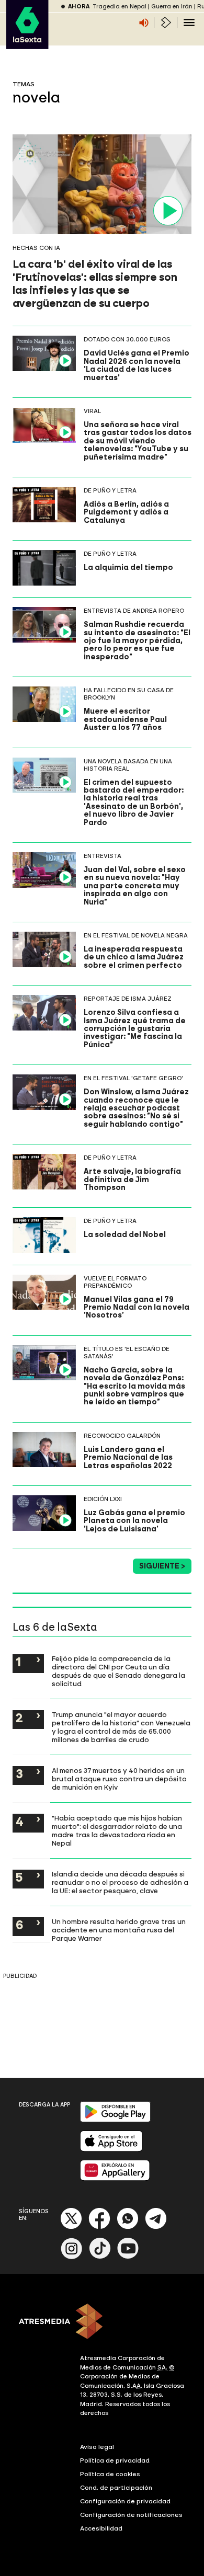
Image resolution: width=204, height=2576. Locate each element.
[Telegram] (156, 2227)
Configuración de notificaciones (131, 2515)
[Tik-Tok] (100, 2257)
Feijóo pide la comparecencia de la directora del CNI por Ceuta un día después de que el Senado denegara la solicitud (118, 1671)
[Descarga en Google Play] (115, 2120)
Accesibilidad (101, 2528)
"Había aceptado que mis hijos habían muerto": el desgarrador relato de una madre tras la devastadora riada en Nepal (117, 1830)
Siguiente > (162, 1566)
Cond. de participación (116, 2488)
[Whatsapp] (128, 2227)
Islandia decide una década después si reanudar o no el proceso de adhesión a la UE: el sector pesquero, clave (120, 1882)
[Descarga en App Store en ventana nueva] (111, 2149)
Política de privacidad (115, 2460)
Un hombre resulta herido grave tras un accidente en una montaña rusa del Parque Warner (119, 1930)
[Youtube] (128, 2257)
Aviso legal (97, 2447)
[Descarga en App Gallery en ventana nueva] (115, 2178)
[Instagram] (72, 2257)
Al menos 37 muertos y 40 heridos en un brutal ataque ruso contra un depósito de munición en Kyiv (119, 1779)
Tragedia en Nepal (120, 7)
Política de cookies (110, 2474)
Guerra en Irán (172, 7)
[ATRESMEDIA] (102, 2322)
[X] (71, 2227)
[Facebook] (99, 2227)
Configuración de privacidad (125, 2501)
